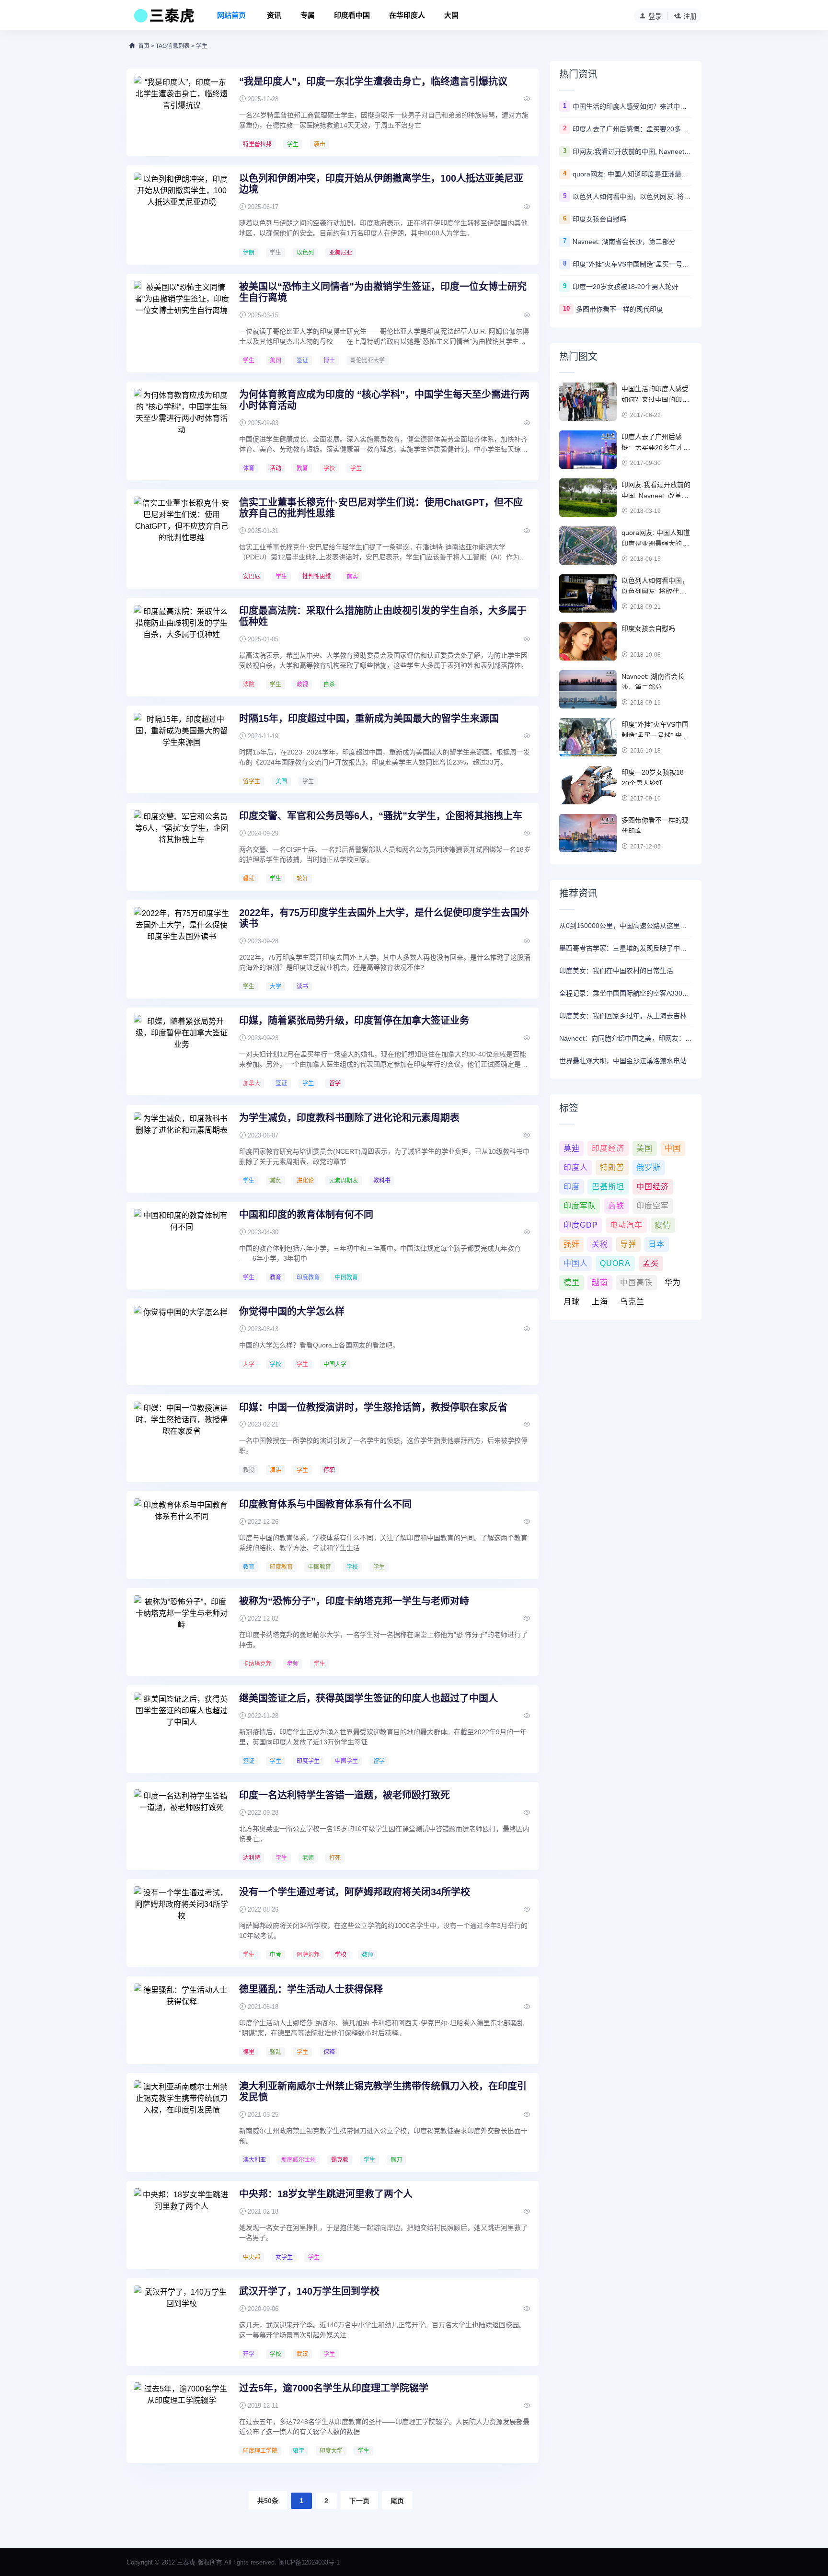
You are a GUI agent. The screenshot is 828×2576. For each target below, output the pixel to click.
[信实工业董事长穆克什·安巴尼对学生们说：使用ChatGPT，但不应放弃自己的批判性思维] (182, 533)
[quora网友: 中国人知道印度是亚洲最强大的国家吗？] (588, 545)
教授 (249, 1470)
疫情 (663, 1225)
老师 (293, 1664)
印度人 (576, 1167)
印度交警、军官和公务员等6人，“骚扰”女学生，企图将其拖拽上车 (381, 816)
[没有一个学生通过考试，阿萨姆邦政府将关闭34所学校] (182, 1922)
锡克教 (340, 2160)
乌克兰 (632, 1302)
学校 (329, 468)
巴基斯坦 (608, 1187)
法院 (249, 685)
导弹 (628, 1244)
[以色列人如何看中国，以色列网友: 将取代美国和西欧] (588, 593)
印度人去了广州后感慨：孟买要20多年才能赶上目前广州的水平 (632, 129)
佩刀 (396, 2160)
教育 (302, 468)
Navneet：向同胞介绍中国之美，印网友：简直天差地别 (626, 1038)
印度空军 (653, 1206)
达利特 (252, 1858)
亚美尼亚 (341, 253)
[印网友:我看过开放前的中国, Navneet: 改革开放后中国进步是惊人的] (588, 498)
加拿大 (252, 1083)
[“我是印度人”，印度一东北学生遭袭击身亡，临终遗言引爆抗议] (182, 112)
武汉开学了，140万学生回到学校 (309, 2291)
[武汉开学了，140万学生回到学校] (182, 2321)
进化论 (305, 1181)
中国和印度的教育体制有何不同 (306, 1215)
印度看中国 (352, 15)
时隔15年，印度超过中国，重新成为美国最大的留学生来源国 (369, 719)
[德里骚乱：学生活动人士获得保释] (182, 2019)
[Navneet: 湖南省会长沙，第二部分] (588, 689)
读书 (302, 986)
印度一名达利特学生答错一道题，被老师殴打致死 (345, 1795)
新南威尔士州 (299, 2160)
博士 (329, 360)
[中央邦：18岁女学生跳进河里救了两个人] (182, 2224)
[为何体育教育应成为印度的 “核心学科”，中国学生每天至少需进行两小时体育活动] (182, 425)
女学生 (284, 2257)
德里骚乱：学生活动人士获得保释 (311, 1989)
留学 (335, 1083)
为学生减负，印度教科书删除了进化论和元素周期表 (349, 1118)
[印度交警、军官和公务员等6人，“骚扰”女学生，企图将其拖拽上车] (182, 846)
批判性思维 (317, 577)
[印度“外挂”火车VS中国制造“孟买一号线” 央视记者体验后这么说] (588, 737)
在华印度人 (407, 15)
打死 (335, 1858)
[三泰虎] (163, 18)
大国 (451, 15)
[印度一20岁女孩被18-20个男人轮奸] (588, 785)
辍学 (299, 2451)
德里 (249, 2052)
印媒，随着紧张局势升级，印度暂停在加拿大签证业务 (354, 1021)
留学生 (252, 781)
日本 (656, 1244)
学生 (293, 144)
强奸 (572, 1244)
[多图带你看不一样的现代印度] (588, 833)
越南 (600, 1282)
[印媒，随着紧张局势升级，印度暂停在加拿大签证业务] (182, 1051)
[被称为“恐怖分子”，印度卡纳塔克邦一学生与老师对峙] (182, 1631)
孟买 (651, 1263)
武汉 (302, 2354)
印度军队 (580, 1206)
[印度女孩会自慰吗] (588, 641)
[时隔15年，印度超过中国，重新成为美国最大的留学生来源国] (182, 749)
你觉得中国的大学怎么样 (292, 1311)
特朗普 (612, 1167)
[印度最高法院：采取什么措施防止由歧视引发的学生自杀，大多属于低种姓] (182, 641)
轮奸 (302, 879)
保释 (329, 2052)
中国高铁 (636, 1282)
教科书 (382, 1181)
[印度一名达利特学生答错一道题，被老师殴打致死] (182, 1825)
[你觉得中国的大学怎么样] (182, 1342)
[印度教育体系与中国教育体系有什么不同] (182, 1534)
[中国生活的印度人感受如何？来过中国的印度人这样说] (588, 402)
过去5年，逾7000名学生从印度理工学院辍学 (334, 2388)
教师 (368, 1955)
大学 (276, 986)
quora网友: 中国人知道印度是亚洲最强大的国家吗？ (632, 174)
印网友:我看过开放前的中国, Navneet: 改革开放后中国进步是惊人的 (632, 151)
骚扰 (249, 879)
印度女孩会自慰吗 (599, 219)
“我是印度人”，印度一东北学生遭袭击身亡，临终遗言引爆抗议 (373, 81)
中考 (276, 1955)
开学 (249, 2354)
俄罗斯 (649, 1167)
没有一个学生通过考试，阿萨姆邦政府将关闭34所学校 (355, 1892)
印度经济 (608, 1148)
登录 (655, 16)
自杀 (329, 685)
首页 (144, 46)
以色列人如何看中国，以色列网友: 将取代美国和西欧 (632, 197)
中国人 (576, 1263)
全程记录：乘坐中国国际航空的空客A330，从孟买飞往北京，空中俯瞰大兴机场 (626, 993)
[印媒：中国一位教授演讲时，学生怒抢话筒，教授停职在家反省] (182, 1438)
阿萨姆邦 (308, 1955)
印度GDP (581, 1225)
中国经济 (653, 1187)
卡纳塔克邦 (257, 1664)
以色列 (305, 253)
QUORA (615, 1263)
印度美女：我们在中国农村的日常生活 (616, 971)
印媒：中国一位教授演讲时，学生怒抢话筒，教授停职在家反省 (373, 1407)
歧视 (302, 685)
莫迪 (572, 1148)
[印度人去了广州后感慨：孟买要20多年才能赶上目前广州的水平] (588, 450)
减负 (276, 1181)
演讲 (276, 1470)
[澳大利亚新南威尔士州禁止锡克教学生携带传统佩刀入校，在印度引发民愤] (182, 2116)
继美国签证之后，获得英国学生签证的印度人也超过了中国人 (368, 1698)
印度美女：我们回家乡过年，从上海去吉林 (623, 1016)
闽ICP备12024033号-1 (309, 2562)
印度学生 (308, 1761)
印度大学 (331, 2451)
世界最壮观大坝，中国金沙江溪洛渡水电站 (623, 1061)
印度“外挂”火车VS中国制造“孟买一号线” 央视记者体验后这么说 (632, 264)
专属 (308, 15)
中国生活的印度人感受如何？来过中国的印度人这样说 (632, 106)
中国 (673, 1148)
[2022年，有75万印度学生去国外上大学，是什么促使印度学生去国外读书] (182, 943)
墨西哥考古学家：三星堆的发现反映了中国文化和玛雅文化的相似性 (626, 948)
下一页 (359, 2501)
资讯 (274, 15)
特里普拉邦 (257, 144)
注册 (690, 16)
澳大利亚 (254, 2160)
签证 (302, 360)
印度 (572, 1187)
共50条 (268, 2501)
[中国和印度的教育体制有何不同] (182, 1245)
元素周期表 (344, 1181)
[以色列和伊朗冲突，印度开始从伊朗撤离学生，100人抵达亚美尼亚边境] (182, 209)
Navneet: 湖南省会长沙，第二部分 (624, 242)
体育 (249, 468)
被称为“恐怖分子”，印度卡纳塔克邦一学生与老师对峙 (354, 1601)
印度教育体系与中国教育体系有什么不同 (325, 1504)
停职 (329, 1470)
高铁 (616, 1206)
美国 (276, 360)
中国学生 (346, 1761)
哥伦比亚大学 (368, 360)
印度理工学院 (260, 2451)
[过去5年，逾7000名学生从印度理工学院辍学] (182, 2418)
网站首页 (231, 15)
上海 (600, 1302)
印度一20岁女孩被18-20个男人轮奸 (626, 287)
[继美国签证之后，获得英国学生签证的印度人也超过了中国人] (182, 1729)
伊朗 (249, 253)
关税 (600, 1244)
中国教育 (346, 1277)
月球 (572, 1302)
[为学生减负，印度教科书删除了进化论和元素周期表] (182, 1148)
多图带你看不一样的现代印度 (620, 309)
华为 (673, 1282)
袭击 (320, 144)
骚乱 (276, 2052)
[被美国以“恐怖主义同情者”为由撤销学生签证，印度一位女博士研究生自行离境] (182, 317)
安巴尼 (252, 577)
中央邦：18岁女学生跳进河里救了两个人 (326, 2194)
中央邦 (252, 2257)
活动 (276, 468)
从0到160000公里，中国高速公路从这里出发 (626, 926)
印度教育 (308, 1277)
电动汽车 (626, 1225)
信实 (352, 577)
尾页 (397, 2501)
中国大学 (335, 1364)
